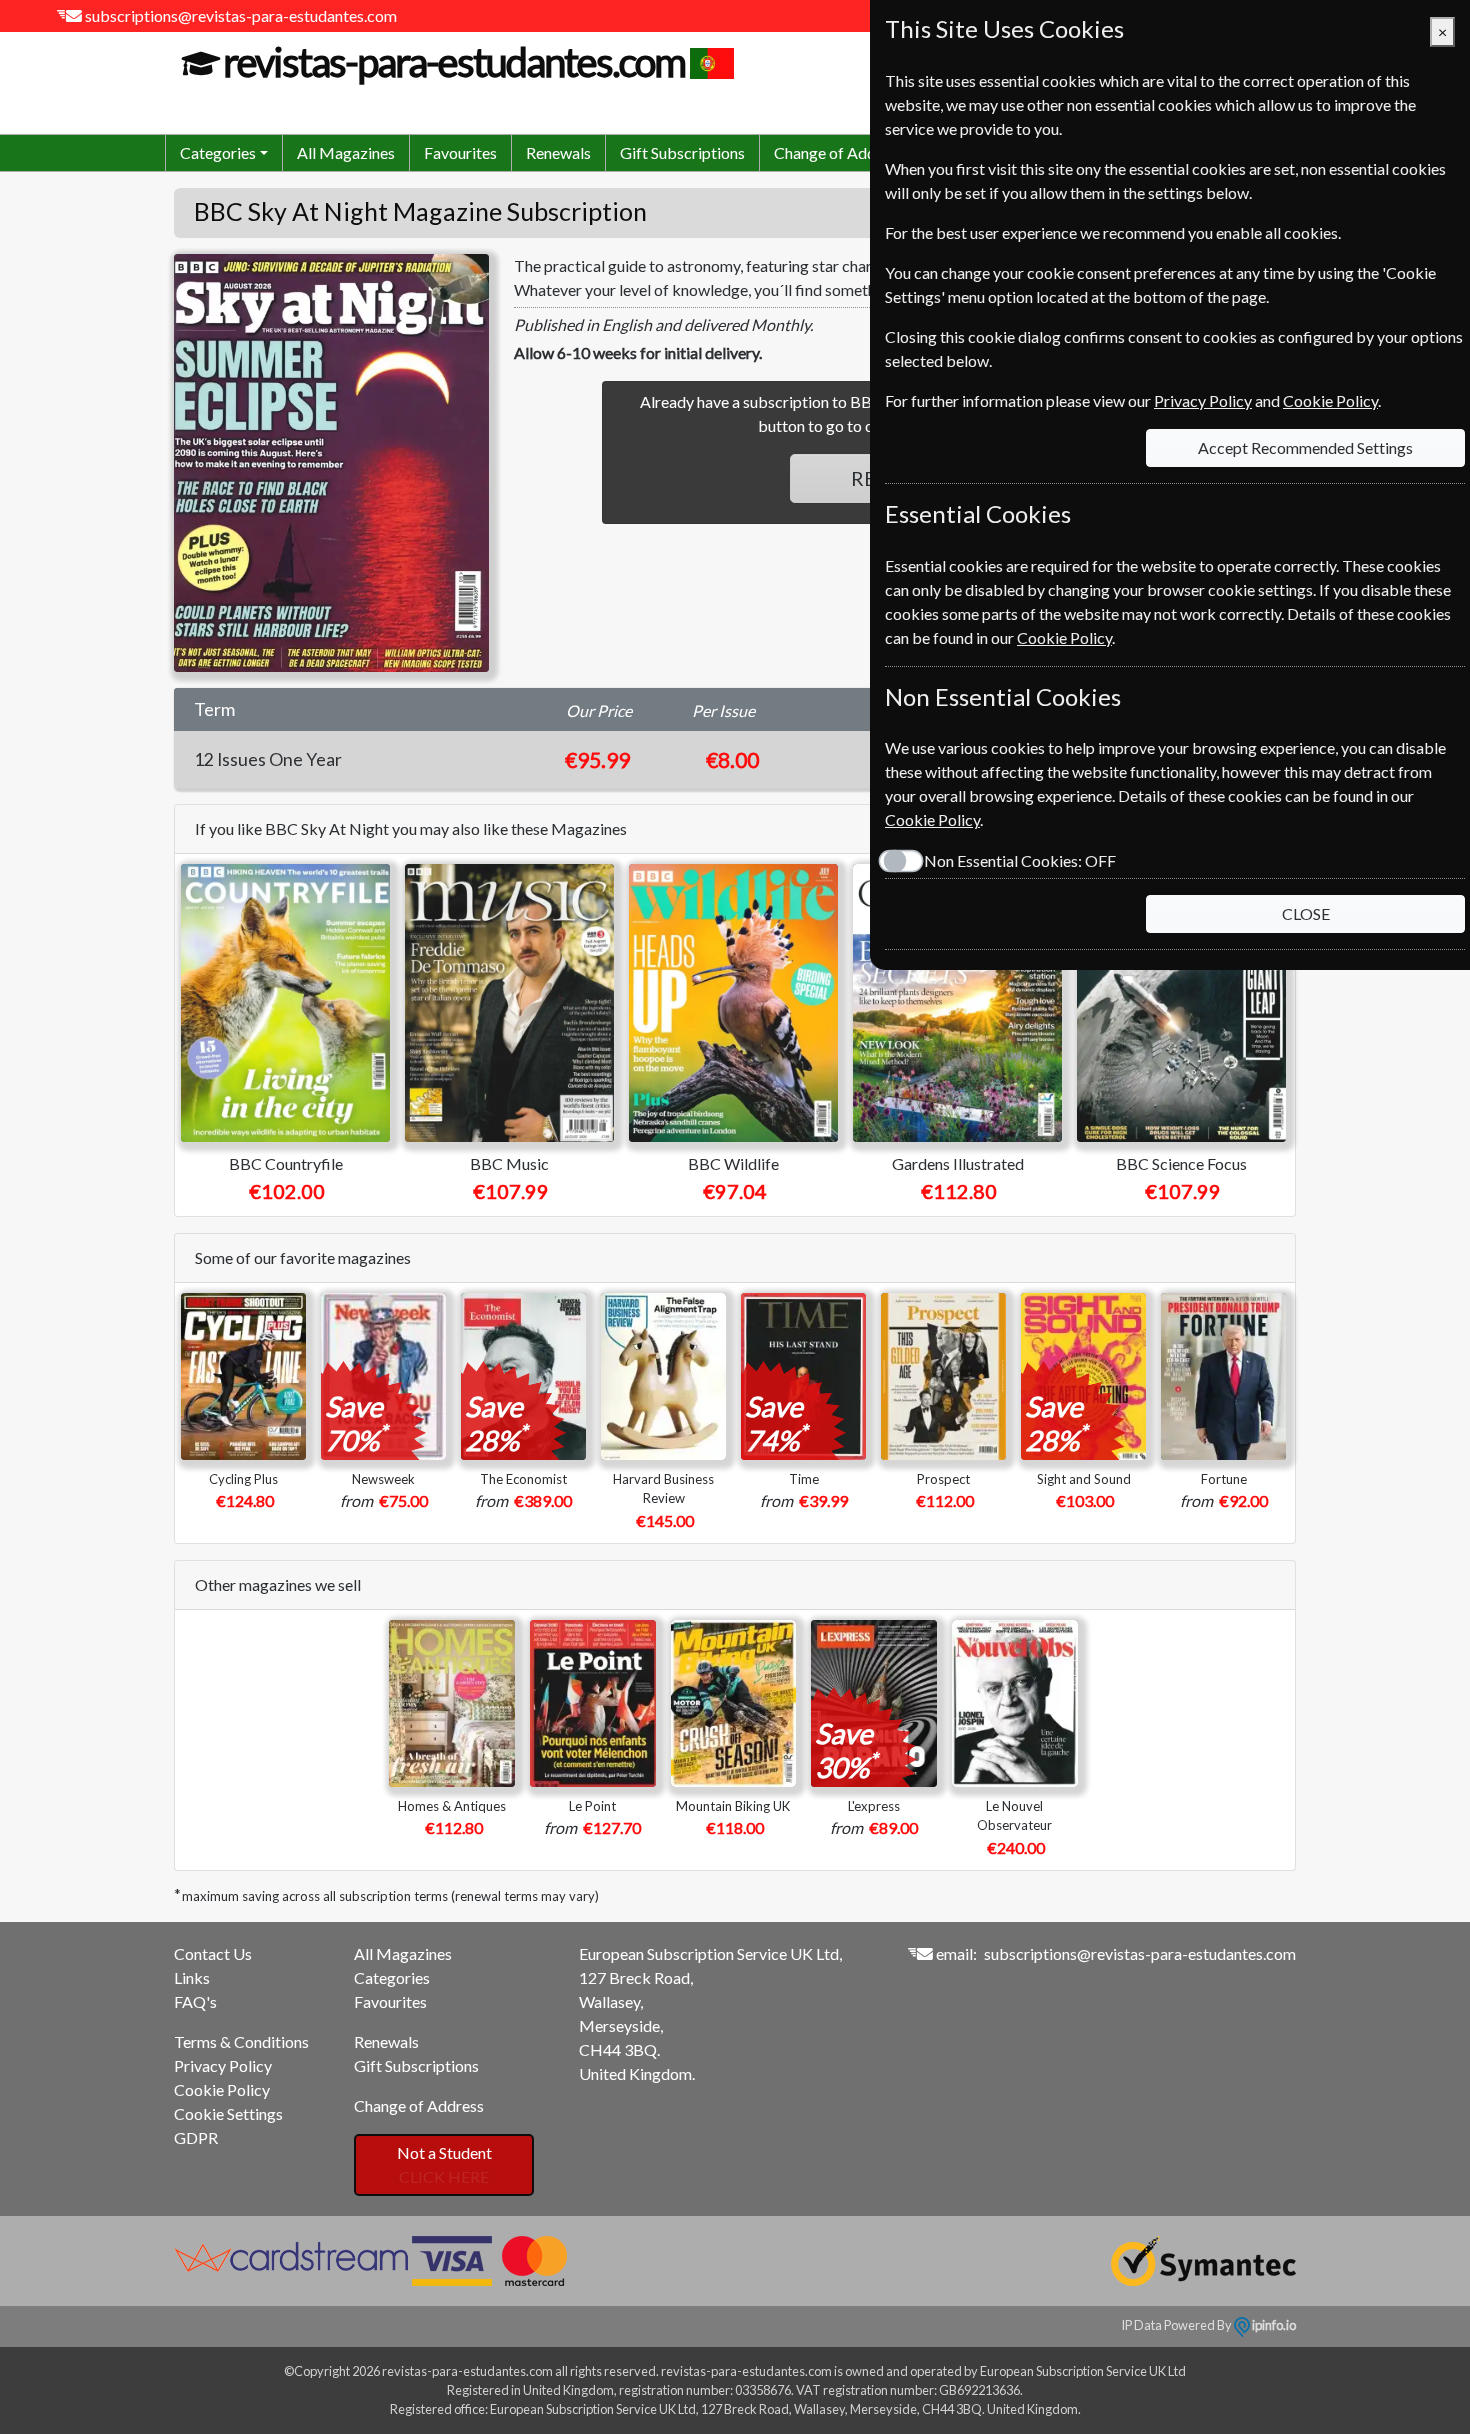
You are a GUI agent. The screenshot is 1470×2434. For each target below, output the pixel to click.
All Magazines (346, 152)
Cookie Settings (228, 2113)
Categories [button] (218, 152)
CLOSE (1306, 913)
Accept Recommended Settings (1305, 447)
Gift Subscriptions (682, 152)
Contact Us (213, 1953)
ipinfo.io (1273, 2325)
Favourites (460, 152)
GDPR (196, 2137)
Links (192, 1977)
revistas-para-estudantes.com (454, 62)
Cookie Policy (222, 2089)
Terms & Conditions (241, 2041)
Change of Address (839, 152)
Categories (392, 1977)
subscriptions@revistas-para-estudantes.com (241, 15)
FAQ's (195, 2001)
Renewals (558, 152)
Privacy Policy (223, 2065)
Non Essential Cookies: (1020, 860)
